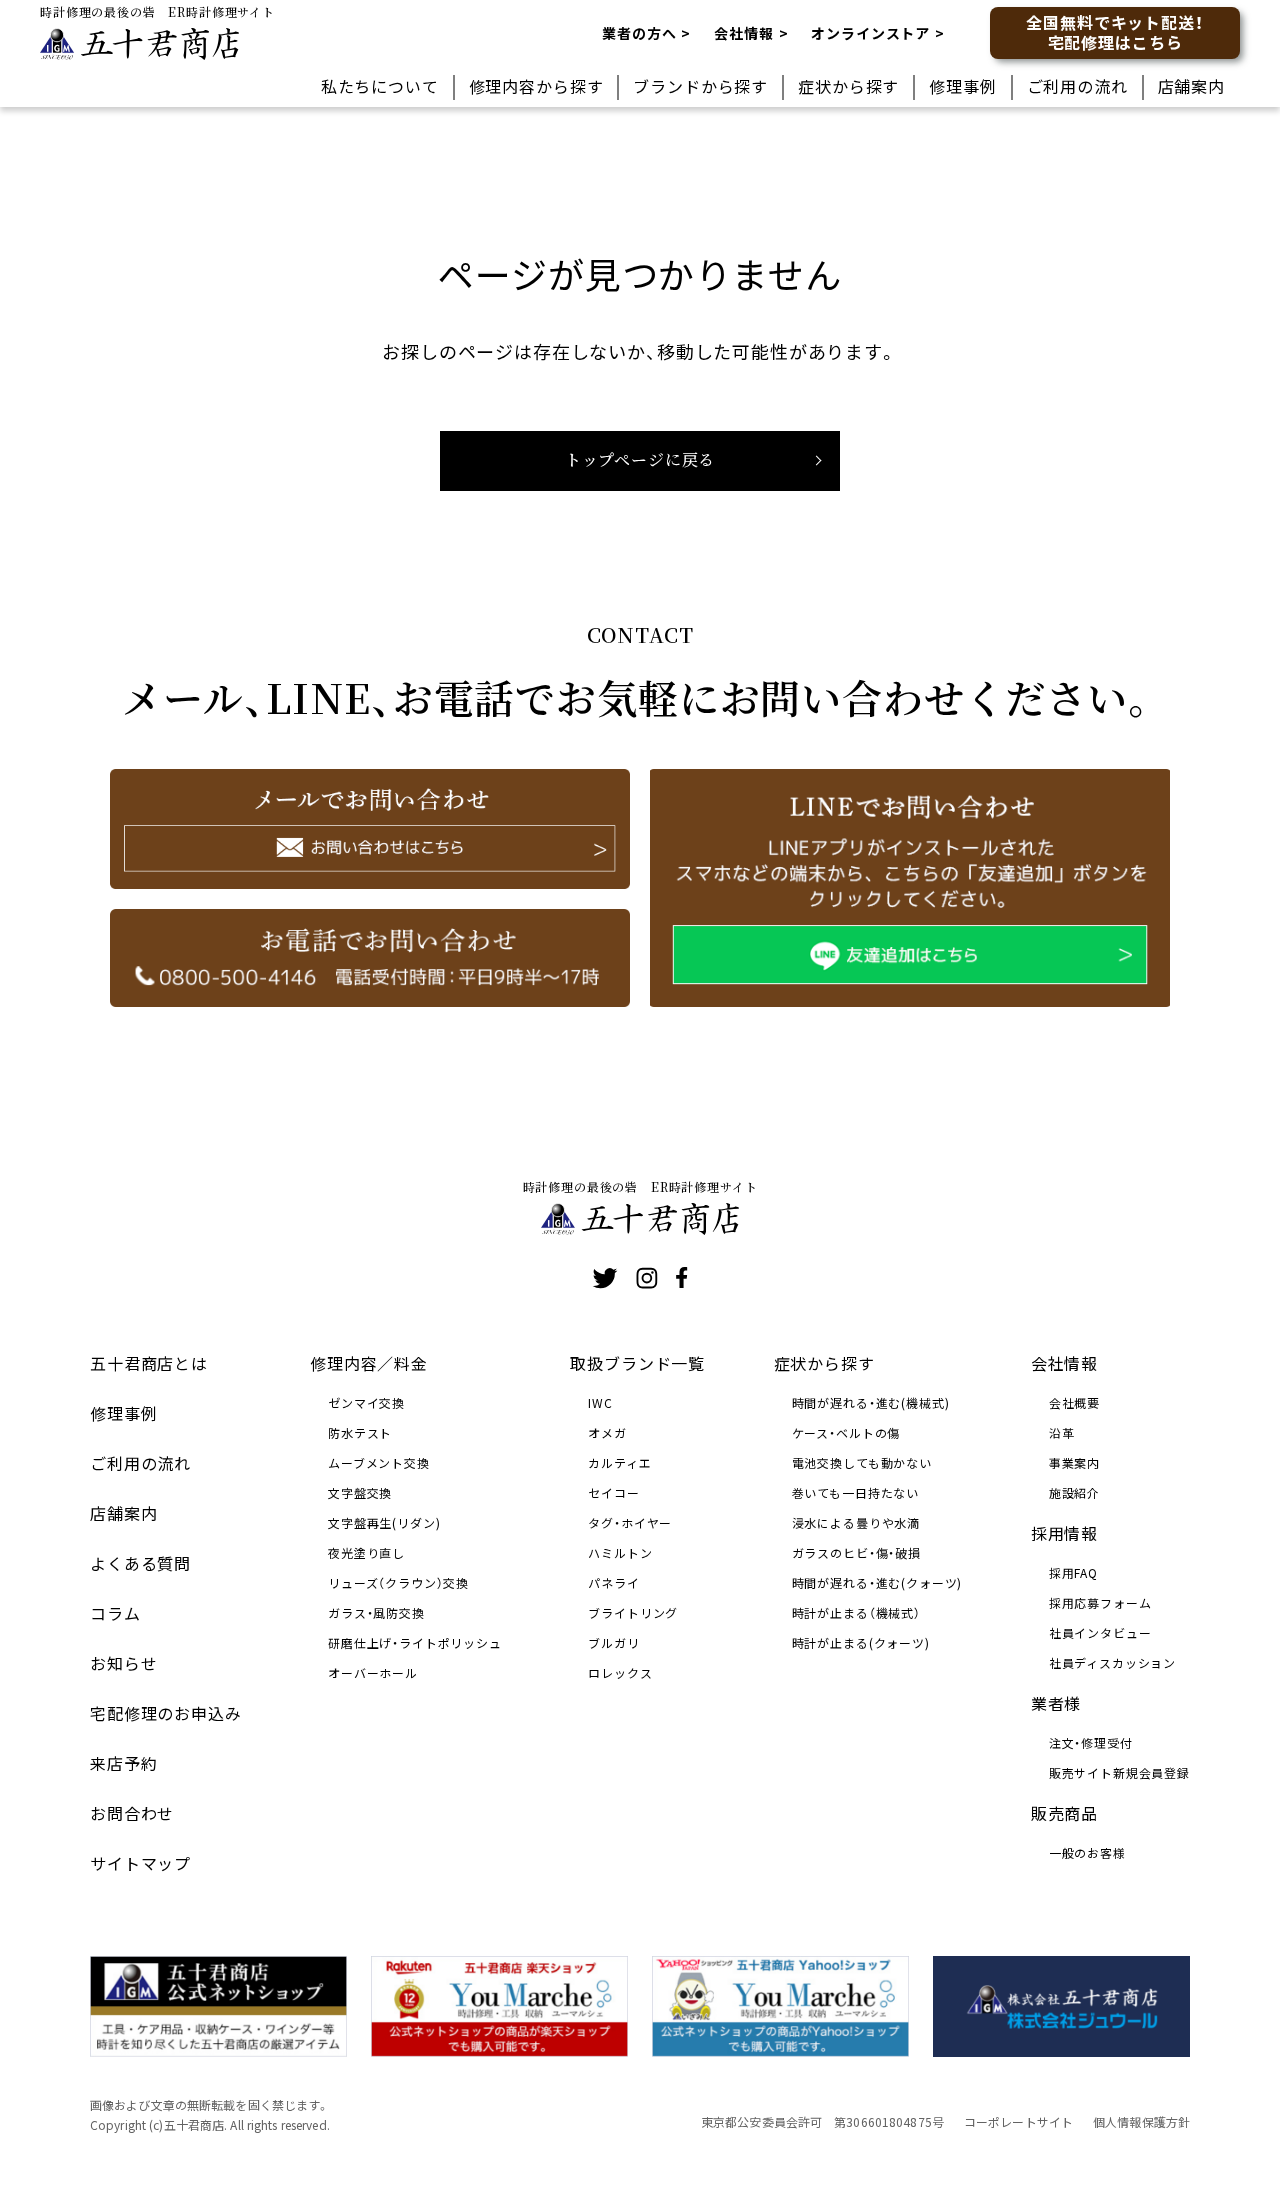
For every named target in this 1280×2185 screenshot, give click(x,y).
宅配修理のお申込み (166, 1713)
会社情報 (743, 33)
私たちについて (380, 86)
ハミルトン (620, 1552)
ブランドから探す (700, 86)
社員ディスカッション (1112, 1662)
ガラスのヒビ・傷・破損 (856, 1552)
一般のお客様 (1087, 1852)
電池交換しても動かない (862, 1462)
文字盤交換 (360, 1492)
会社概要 (1074, 1402)
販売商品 (1064, 1813)
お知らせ (123, 1663)
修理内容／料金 (369, 1363)
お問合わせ (132, 1813)
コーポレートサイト (1018, 2121)
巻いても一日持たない (855, 1492)
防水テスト (360, 1432)
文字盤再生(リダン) (384, 1522)
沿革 (1062, 1432)
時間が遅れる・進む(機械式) (871, 1402)
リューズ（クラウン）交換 (398, 1582)
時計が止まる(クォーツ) (861, 1642)
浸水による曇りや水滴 (856, 1522)
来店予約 (123, 1763)
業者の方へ (639, 33)
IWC (600, 1402)
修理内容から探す (536, 86)
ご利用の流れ (1077, 86)
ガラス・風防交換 (376, 1612)
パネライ (613, 1582)
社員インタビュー (1100, 1632)
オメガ (607, 1432)
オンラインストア (870, 33)
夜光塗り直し (366, 1552)
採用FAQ (1073, 1572)
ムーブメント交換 (379, 1462)
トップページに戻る (640, 459)
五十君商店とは (149, 1363)
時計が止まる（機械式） (856, 1612)
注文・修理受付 (1091, 1742)
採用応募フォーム (1100, 1602)
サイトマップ (140, 1863)
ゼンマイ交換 (366, 1402)
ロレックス (620, 1672)
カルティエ (619, 1462)
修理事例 (962, 86)
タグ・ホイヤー (630, 1522)
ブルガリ (613, 1642)
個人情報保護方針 (1141, 2121)
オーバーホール (373, 1672)
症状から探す (848, 86)
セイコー (613, 1492)
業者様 (1056, 1703)
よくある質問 (140, 1563)
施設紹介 (1074, 1492)
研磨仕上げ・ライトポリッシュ (415, 1642)
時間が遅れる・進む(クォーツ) (877, 1582)
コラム (115, 1613)
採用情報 (1064, 1533)
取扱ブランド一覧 (637, 1363)
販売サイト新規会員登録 (1119, 1772)
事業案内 (1074, 1462)
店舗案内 (1191, 86)
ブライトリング (633, 1612)
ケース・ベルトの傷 (846, 1432)
